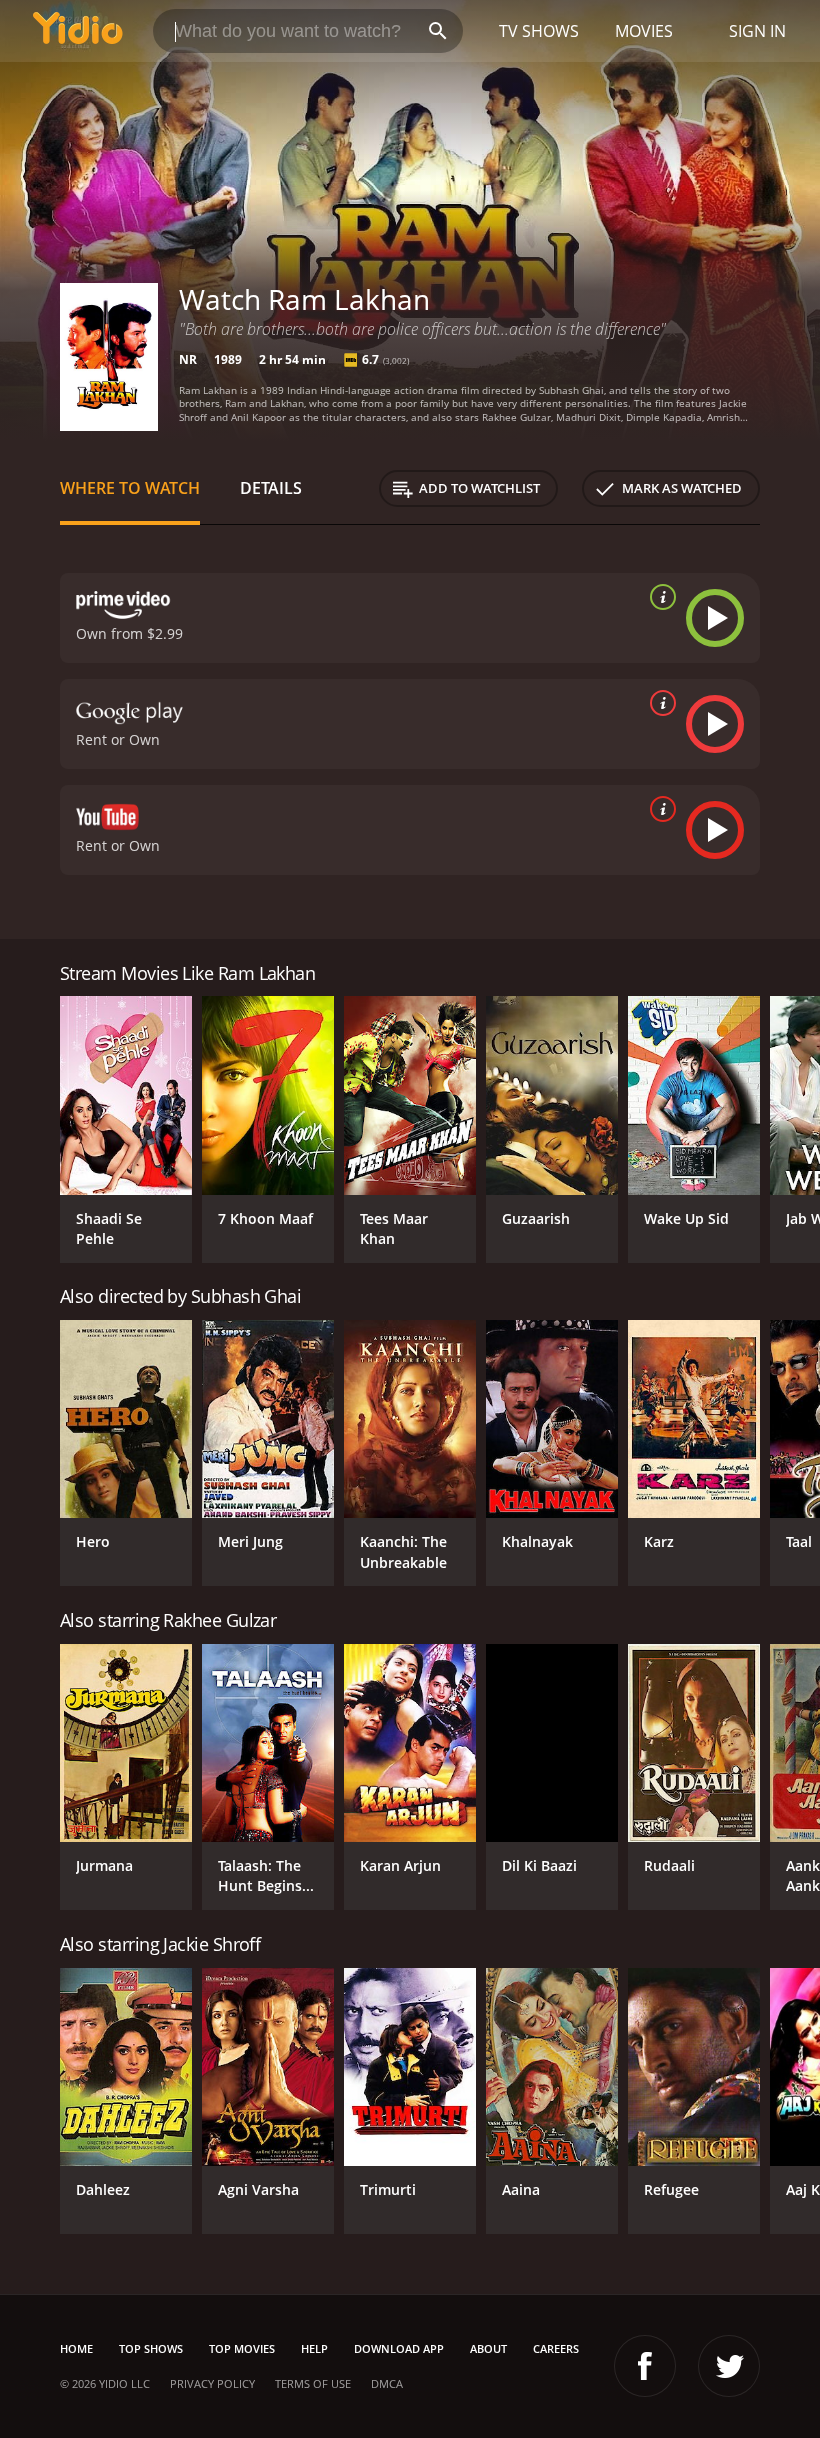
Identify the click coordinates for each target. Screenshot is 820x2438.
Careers (556, 2348)
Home (76, 2348)
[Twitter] (729, 2366)
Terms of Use (313, 2383)
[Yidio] (78, 31)
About (488, 2348)
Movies (644, 31)
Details (271, 488)
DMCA (387, 2383)
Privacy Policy (212, 2383)
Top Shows (151, 2348)
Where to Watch (130, 488)
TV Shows (539, 31)
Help (314, 2348)
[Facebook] (645, 2366)
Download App (399, 2348)
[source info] (659, 597)
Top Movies (242, 2348)
